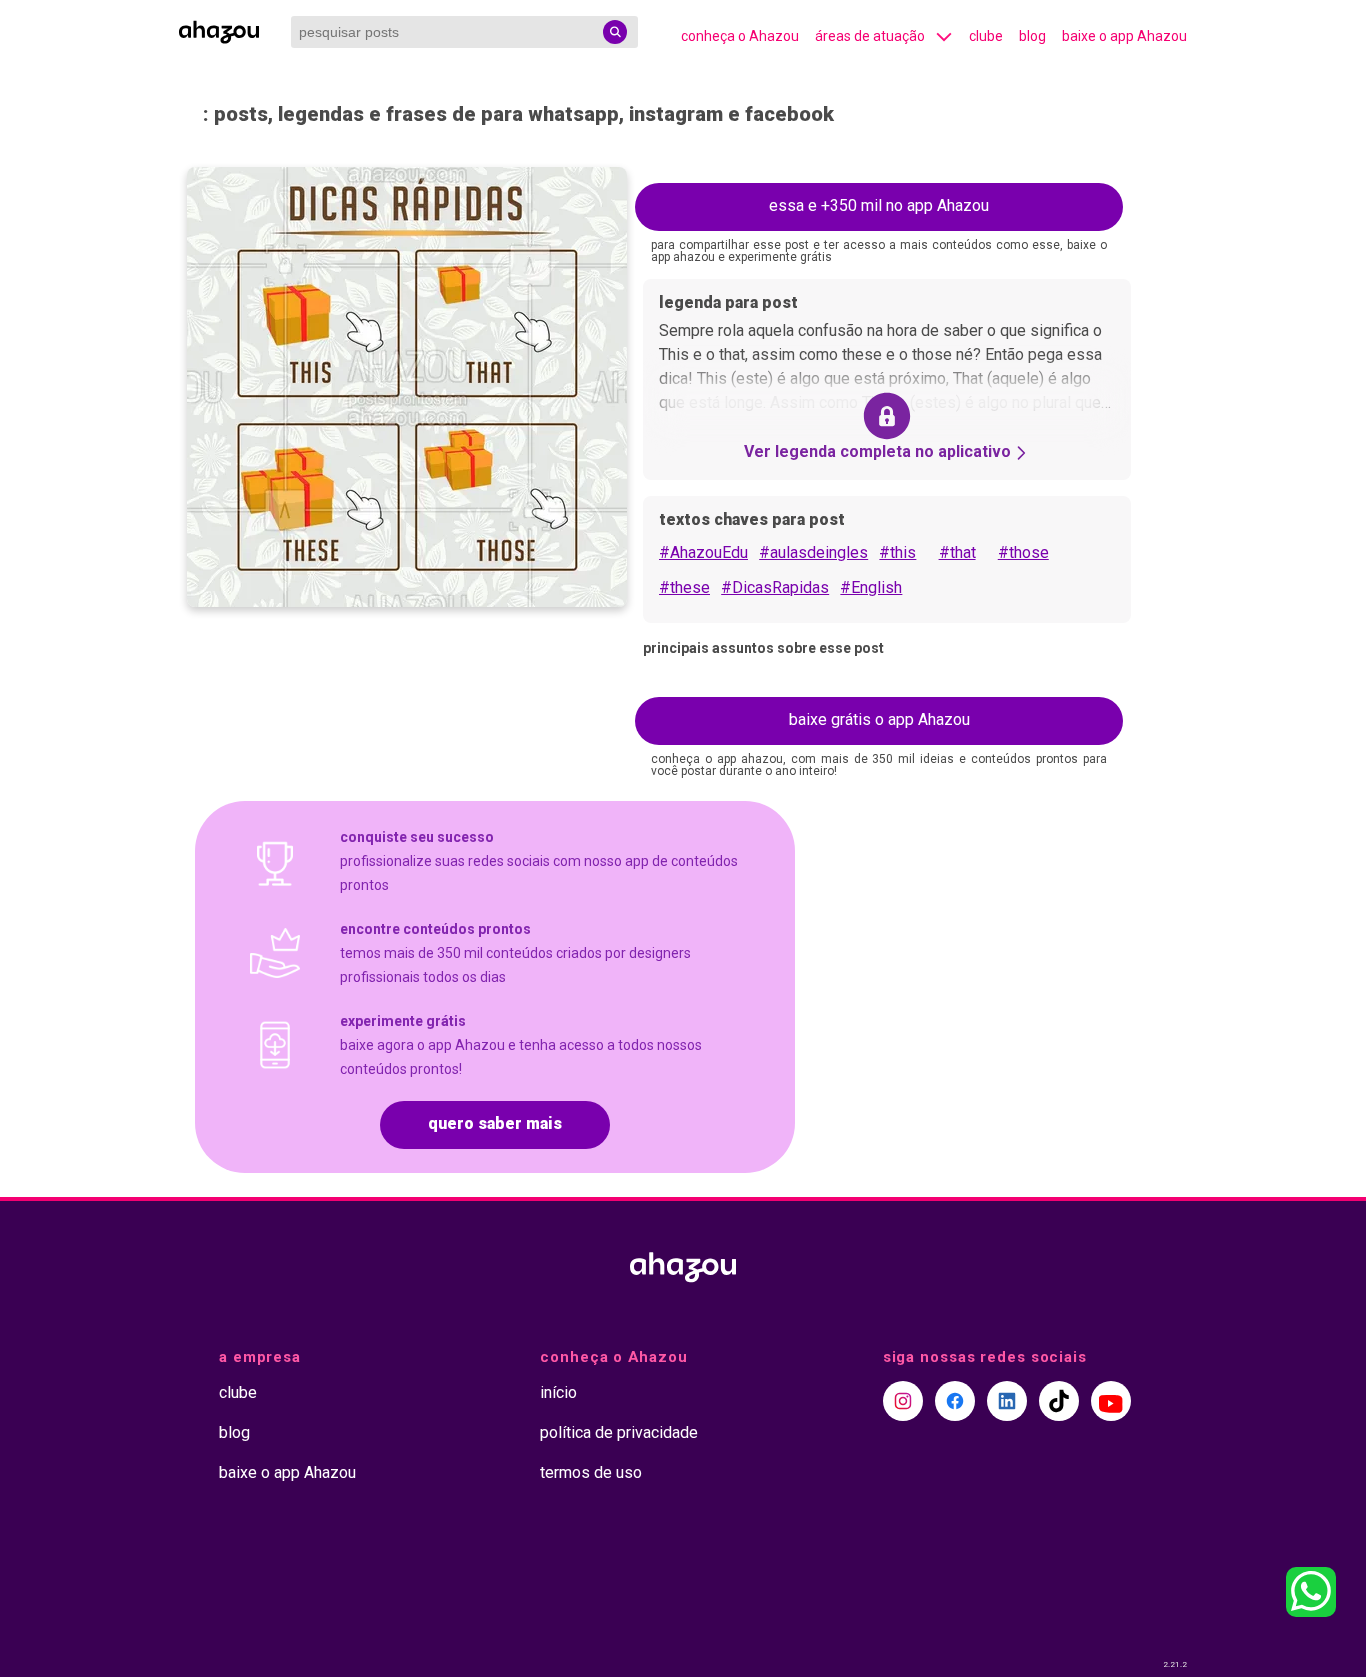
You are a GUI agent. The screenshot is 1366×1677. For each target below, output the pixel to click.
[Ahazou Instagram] (903, 1401)
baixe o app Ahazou (1124, 36)
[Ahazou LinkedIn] (1007, 1401)
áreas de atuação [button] (870, 36)
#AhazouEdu (703, 552)
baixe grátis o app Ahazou (879, 719)
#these (684, 587)
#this (897, 552)
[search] (615, 32)
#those (1023, 552)
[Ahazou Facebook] (955, 1401)
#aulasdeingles (813, 552)
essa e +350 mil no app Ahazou (879, 205)
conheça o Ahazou (740, 36)
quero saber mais (495, 1123)
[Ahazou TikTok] (1059, 1401)
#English (871, 587)
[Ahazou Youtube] (1111, 1401)
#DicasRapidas (775, 587)
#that (957, 552)
